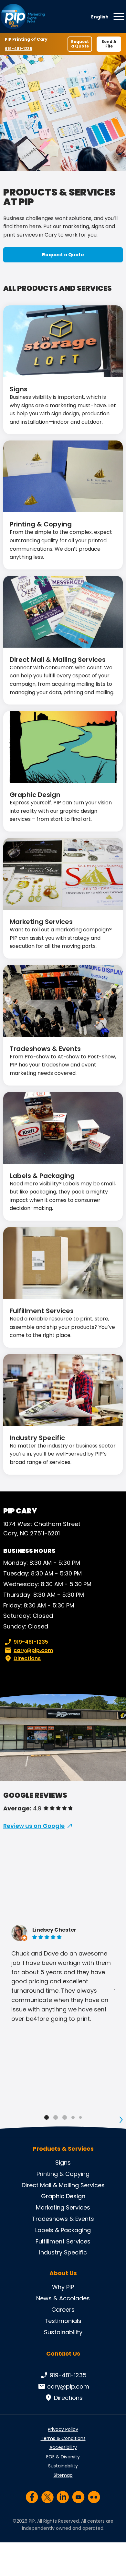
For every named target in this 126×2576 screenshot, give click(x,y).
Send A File (109, 44)
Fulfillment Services (42, 1311)
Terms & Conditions (63, 2438)
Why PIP (63, 2287)
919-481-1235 (20, 49)
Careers (63, 2310)
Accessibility (63, 2447)
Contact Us (63, 2353)
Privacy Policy (63, 2429)
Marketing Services (41, 922)
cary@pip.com (33, 1650)
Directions (27, 1658)
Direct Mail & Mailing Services (58, 660)
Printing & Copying (41, 524)
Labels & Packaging (42, 1176)
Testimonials (63, 2321)
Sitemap (63, 2475)
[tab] (47, 2117)
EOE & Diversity (63, 2457)
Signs (19, 389)
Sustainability (63, 2332)
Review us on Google (34, 1826)
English (100, 17)
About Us (63, 2273)
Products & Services (63, 2149)
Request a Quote (80, 44)
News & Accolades (63, 2298)
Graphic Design (35, 795)
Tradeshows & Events (45, 1049)
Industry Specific (37, 1438)
